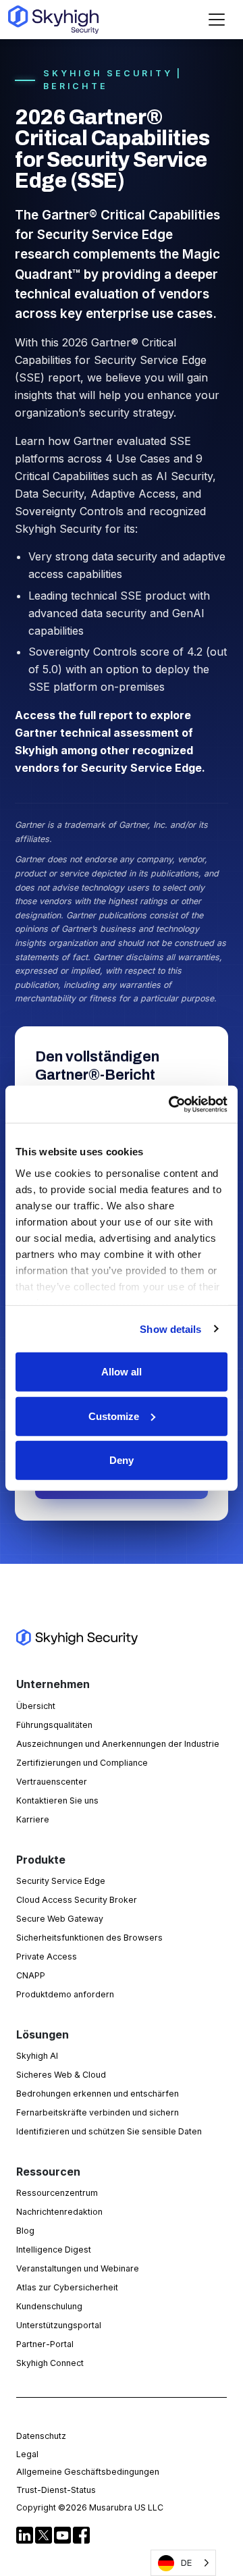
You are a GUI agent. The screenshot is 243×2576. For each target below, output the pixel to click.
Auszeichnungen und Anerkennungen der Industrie (118, 1744)
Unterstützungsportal (59, 2325)
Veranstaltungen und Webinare (78, 2268)
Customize (114, 1416)
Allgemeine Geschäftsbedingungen (88, 2472)
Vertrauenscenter (52, 1782)
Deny (122, 1460)
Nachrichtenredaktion (59, 2212)
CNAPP (31, 1975)
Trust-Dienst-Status (56, 2490)
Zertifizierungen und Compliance (82, 1763)
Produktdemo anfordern (65, 1994)
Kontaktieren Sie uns (57, 1800)
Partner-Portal (45, 2344)
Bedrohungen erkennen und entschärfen (98, 2094)
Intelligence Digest (54, 2250)
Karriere (33, 1819)
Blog (25, 2231)
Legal (27, 2454)
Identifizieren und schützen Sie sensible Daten (109, 2131)
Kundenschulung (49, 2306)
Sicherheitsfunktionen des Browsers (89, 1938)
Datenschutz (41, 2436)
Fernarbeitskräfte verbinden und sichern (98, 2112)
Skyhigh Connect (50, 2363)
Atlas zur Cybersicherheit (67, 2287)
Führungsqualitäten (54, 1725)
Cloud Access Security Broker (77, 1900)
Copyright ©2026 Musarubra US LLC (90, 2507)
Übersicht (36, 1706)
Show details (170, 1329)
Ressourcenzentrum (57, 2193)
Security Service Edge (61, 1881)
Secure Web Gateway (60, 1919)
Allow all (122, 1372)
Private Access (47, 1956)
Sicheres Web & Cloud (61, 2075)
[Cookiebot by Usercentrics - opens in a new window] (171, 1104)
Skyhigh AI (37, 2056)
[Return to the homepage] (53, 20)
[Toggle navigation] (217, 20)
